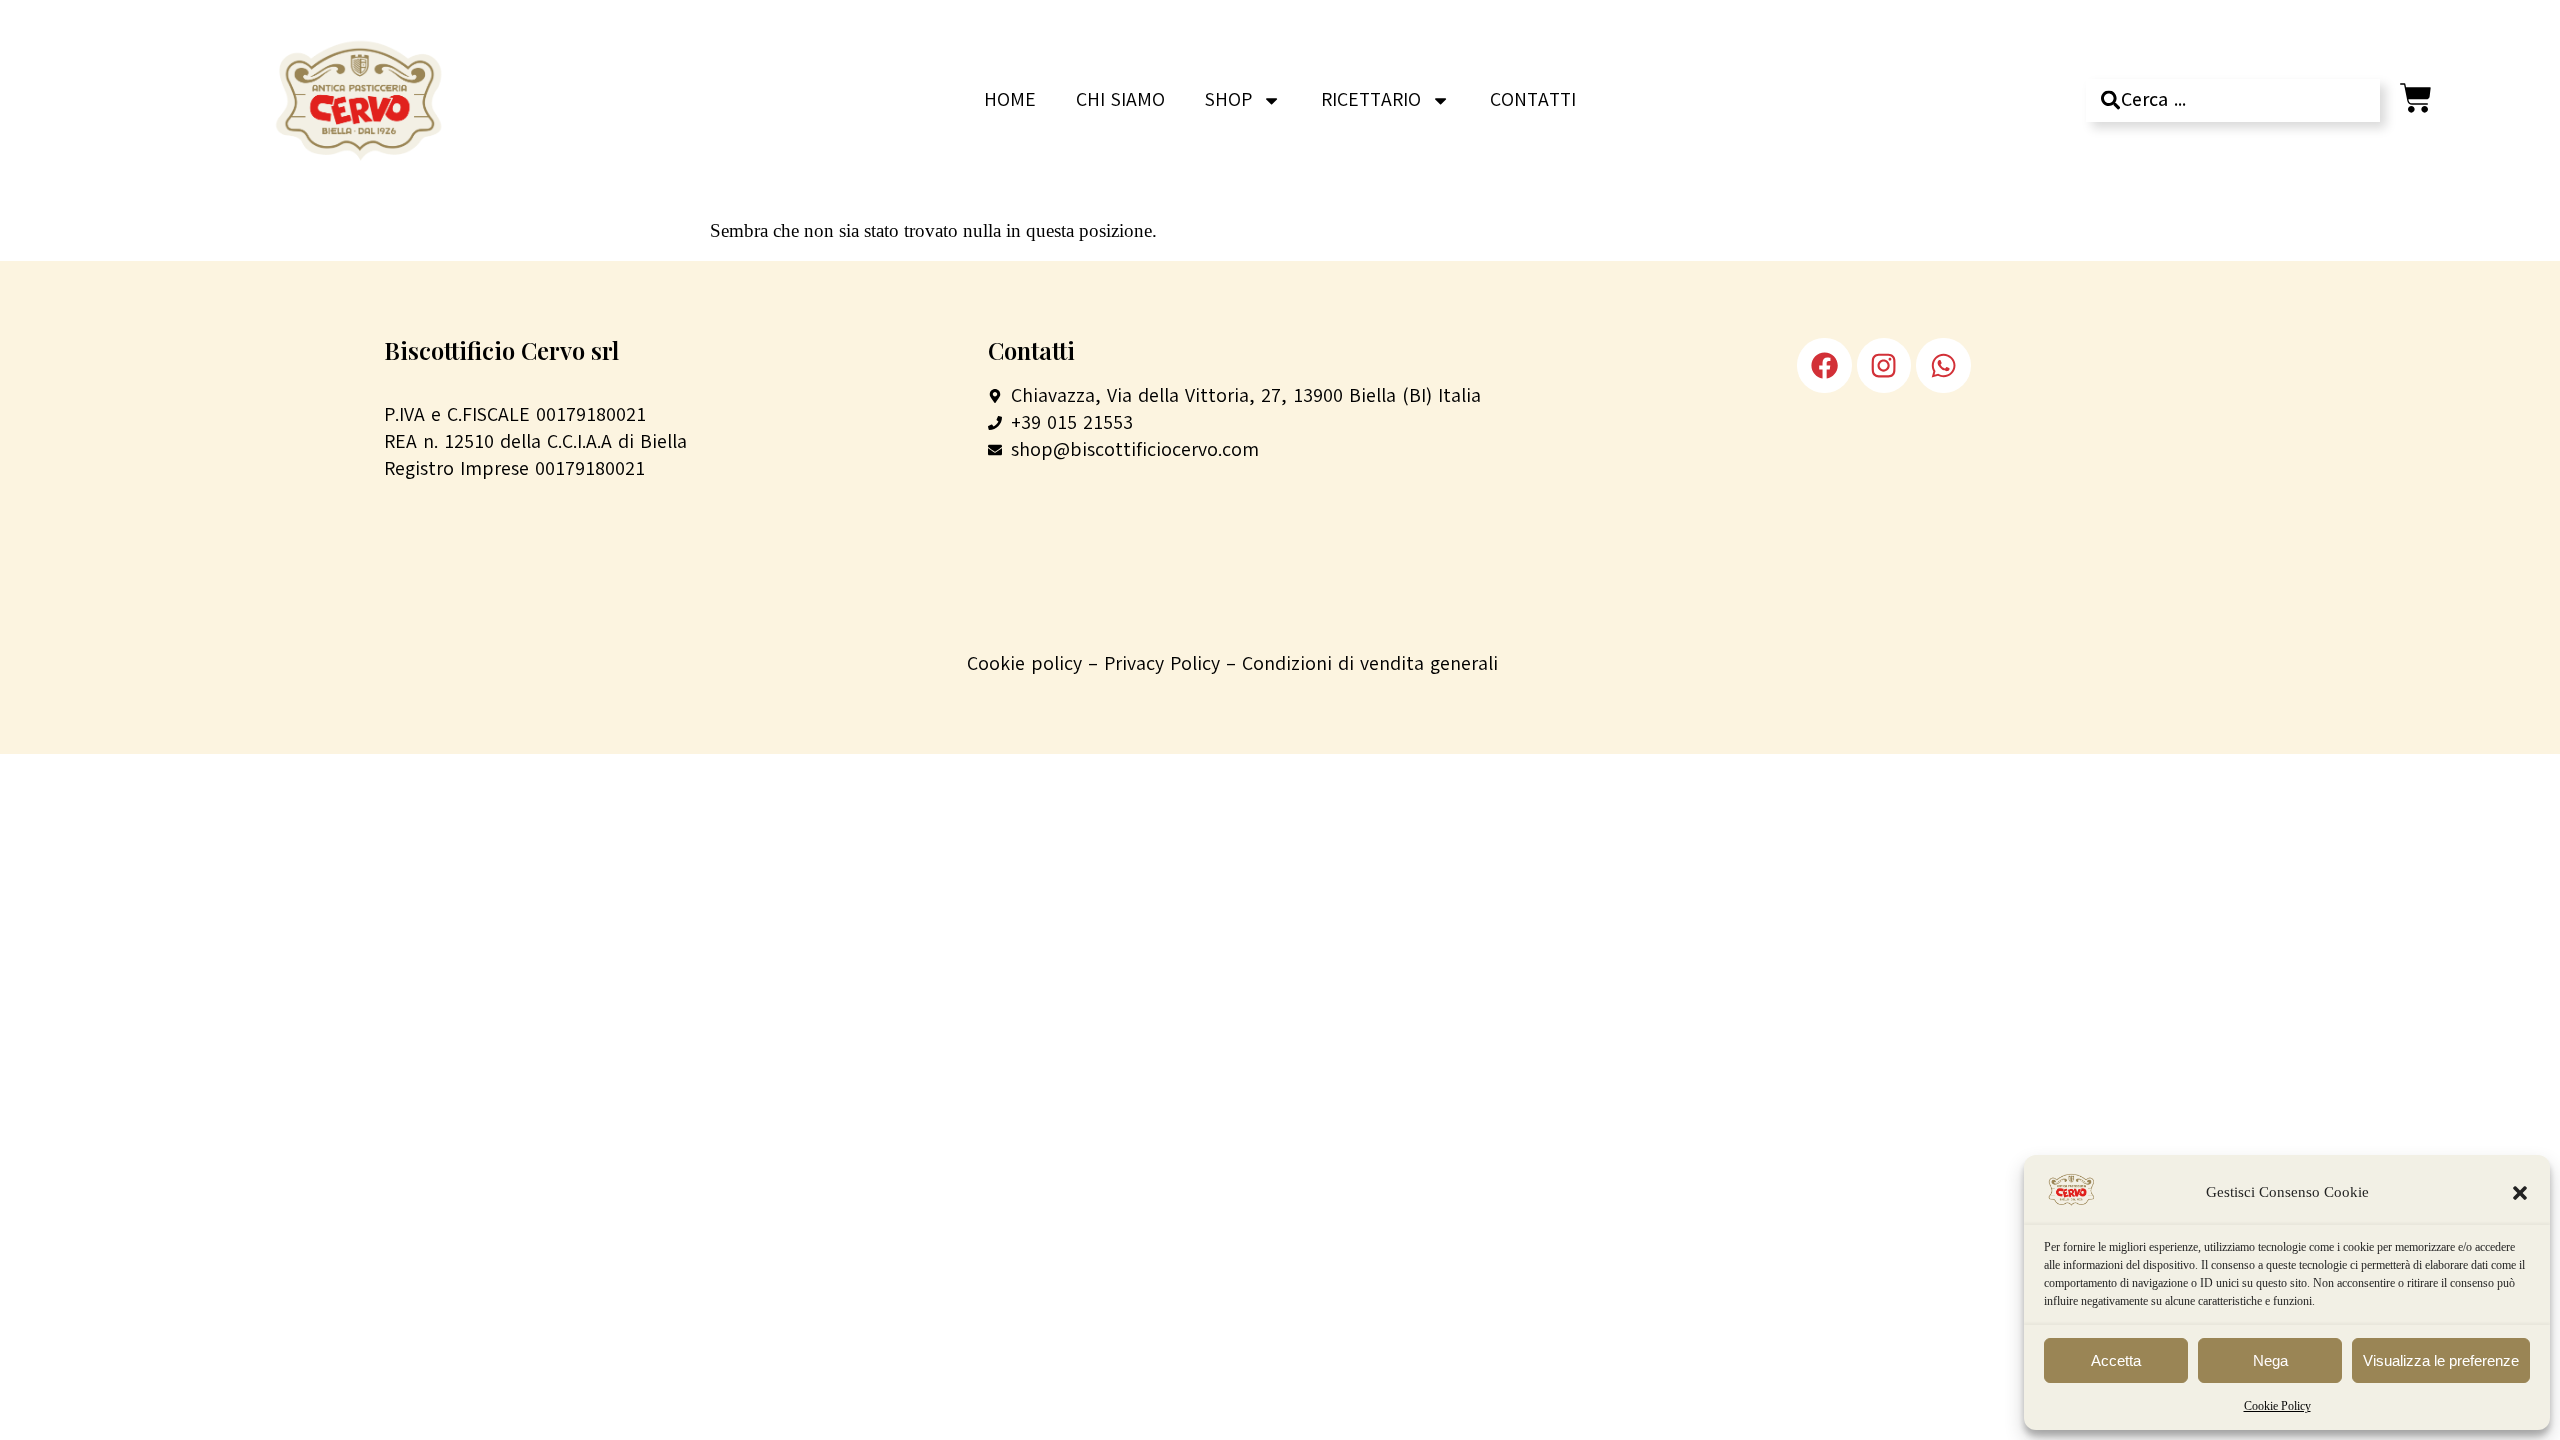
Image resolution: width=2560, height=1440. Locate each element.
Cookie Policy (2277, 1406)
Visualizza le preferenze (2441, 1360)
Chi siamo (1120, 99)
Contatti (1533, 99)
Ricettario (1371, 99)
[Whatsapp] (1943, 365)
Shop (1228, 99)
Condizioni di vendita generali (1370, 663)
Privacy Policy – (1173, 663)
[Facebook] (1824, 365)
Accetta (2116, 1360)
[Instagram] (1884, 365)
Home (1010, 99)
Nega (2270, 1360)
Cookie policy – (1035, 663)
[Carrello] (2416, 98)
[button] (2520, 1193)
